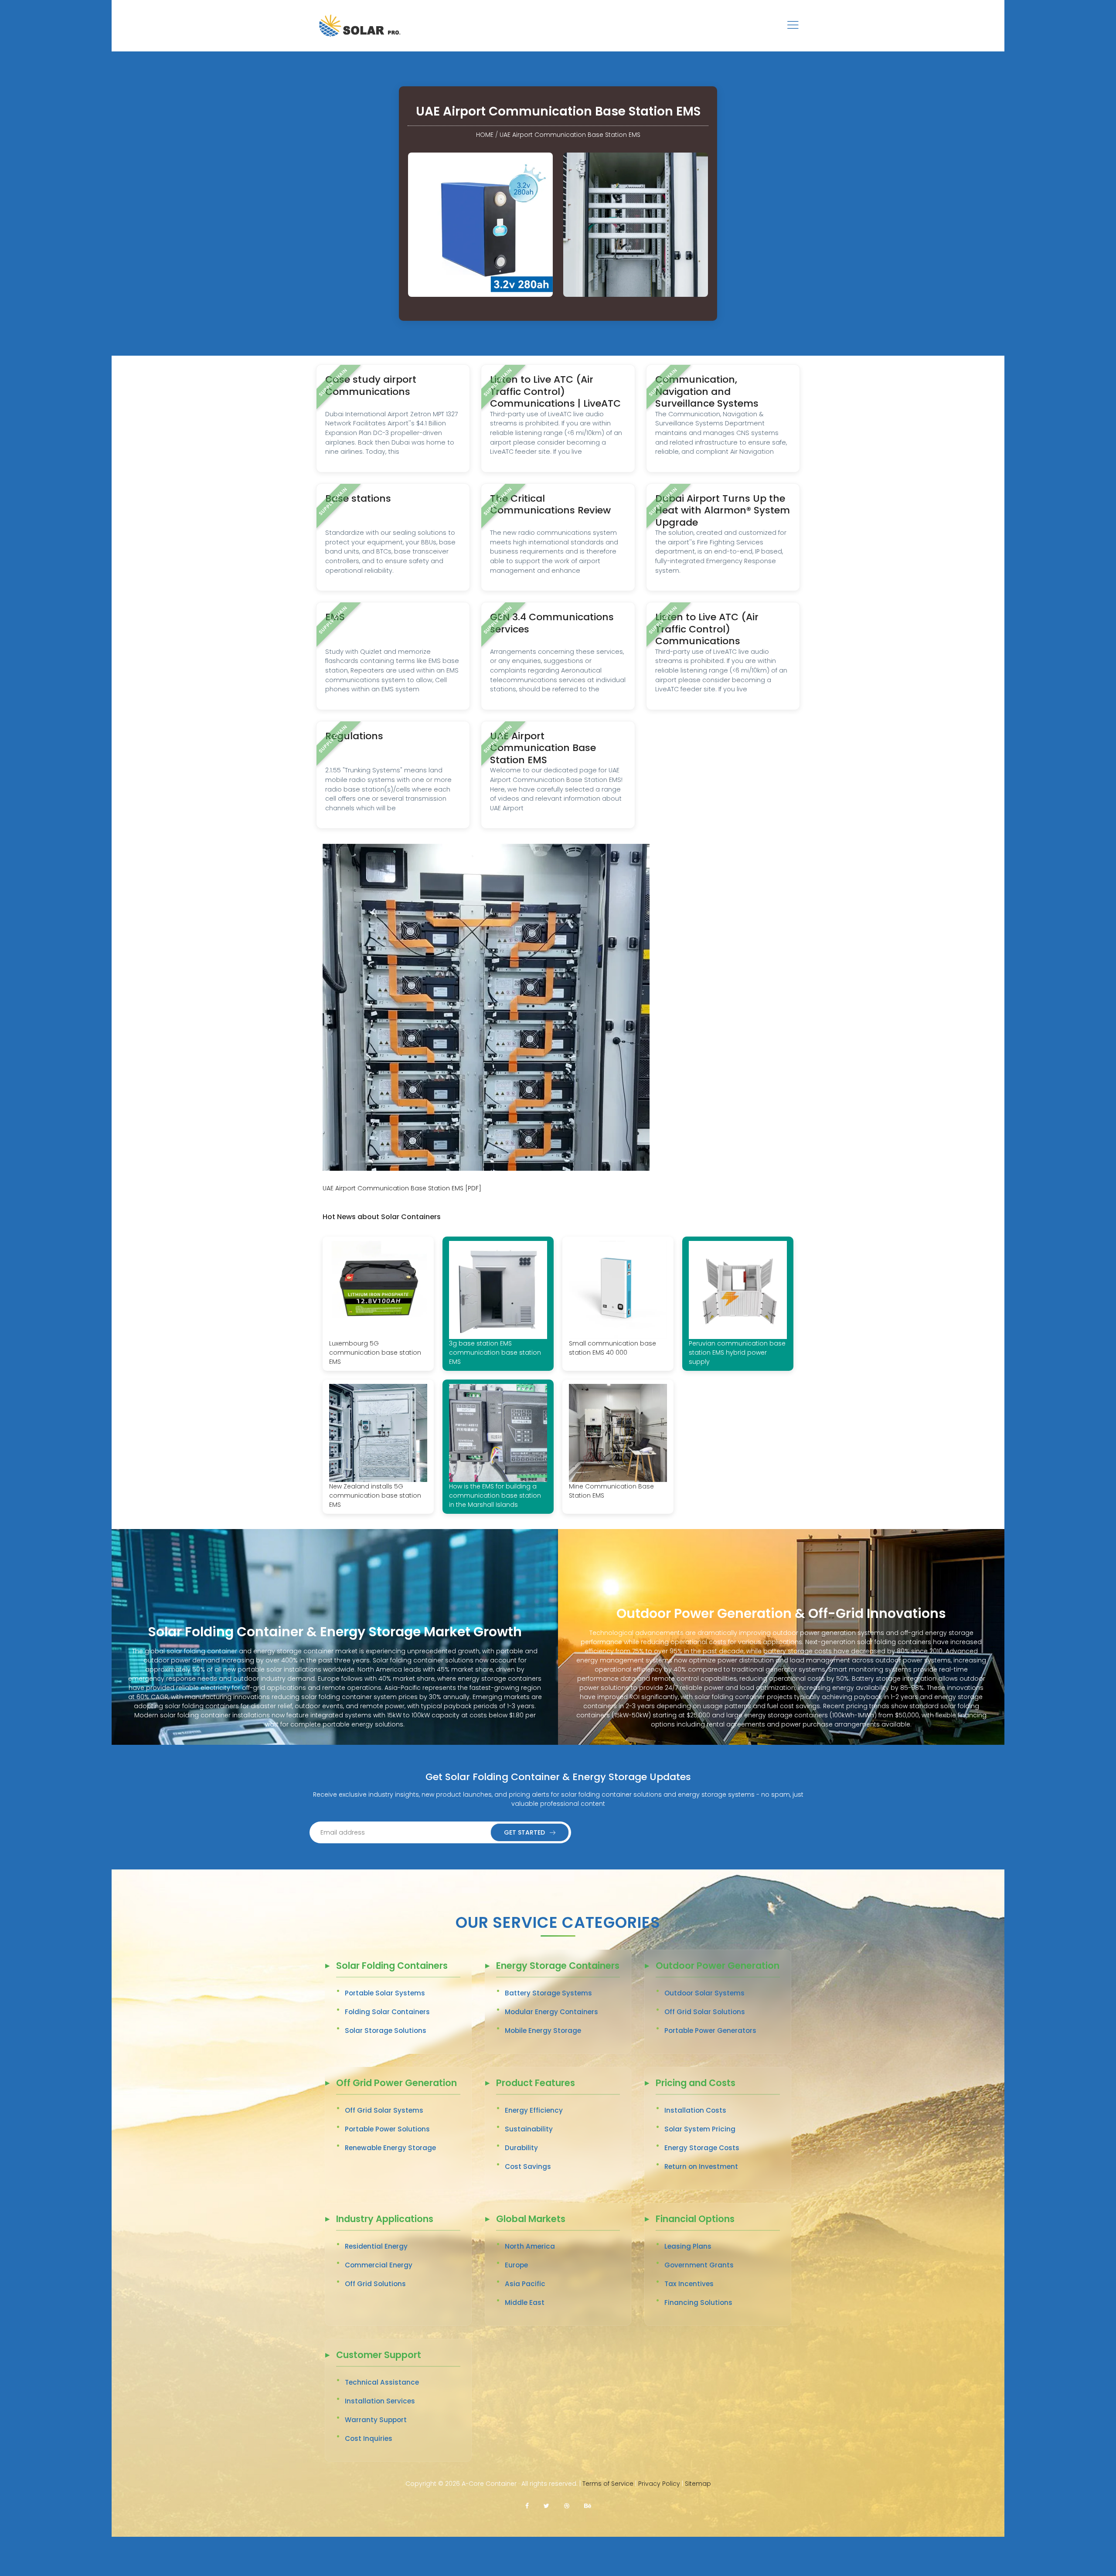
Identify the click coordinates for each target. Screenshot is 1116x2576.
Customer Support (379, 2356)
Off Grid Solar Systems (384, 2110)
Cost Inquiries (369, 2438)
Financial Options (695, 2220)
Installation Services (380, 2401)
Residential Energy (376, 2246)
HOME (485, 135)
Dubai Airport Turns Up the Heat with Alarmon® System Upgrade (723, 510)
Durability (521, 2148)
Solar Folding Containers (392, 1966)
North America (530, 2246)
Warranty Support (376, 2420)
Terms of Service (608, 2484)
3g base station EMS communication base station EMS (495, 1353)
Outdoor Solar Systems (704, 1993)
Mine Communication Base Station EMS (611, 1491)
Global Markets (531, 2220)
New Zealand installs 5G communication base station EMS (375, 1495)
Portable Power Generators (710, 2031)
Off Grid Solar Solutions (705, 2012)
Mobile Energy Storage (543, 2031)
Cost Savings (528, 2166)
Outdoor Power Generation (718, 1966)
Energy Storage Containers (558, 1966)
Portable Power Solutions (387, 2129)
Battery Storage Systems (548, 1993)
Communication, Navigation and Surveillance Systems (707, 391)
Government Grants (699, 2265)
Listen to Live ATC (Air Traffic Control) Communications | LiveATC (555, 391)
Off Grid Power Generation (396, 2084)
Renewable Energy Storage (390, 2148)
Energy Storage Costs (702, 2148)
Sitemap (698, 2484)
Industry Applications (385, 2220)
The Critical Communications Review (550, 505)
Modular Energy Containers (551, 2012)
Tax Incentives (689, 2284)
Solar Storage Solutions (386, 2031)
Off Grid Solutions (375, 2284)
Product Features (536, 2084)
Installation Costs (695, 2110)
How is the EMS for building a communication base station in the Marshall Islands (495, 1495)
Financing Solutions (698, 2302)
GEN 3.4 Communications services (552, 623)
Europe (516, 2265)
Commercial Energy (379, 2265)
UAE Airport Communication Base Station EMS (570, 135)
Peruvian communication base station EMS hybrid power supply (737, 1353)
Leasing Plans (688, 2246)
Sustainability (529, 2129)
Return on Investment (701, 2166)
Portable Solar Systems (385, 1993)
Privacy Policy (659, 2484)
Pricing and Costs (696, 2084)
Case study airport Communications (371, 386)
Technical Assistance (382, 2382)
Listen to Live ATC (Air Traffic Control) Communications (707, 629)
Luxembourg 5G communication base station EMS (375, 1353)
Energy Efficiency (534, 2110)
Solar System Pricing (700, 2129)
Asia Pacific (525, 2284)
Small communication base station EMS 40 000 (612, 1348)
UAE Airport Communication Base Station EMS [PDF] (402, 1188)
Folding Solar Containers (387, 2012)
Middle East (525, 2302)
